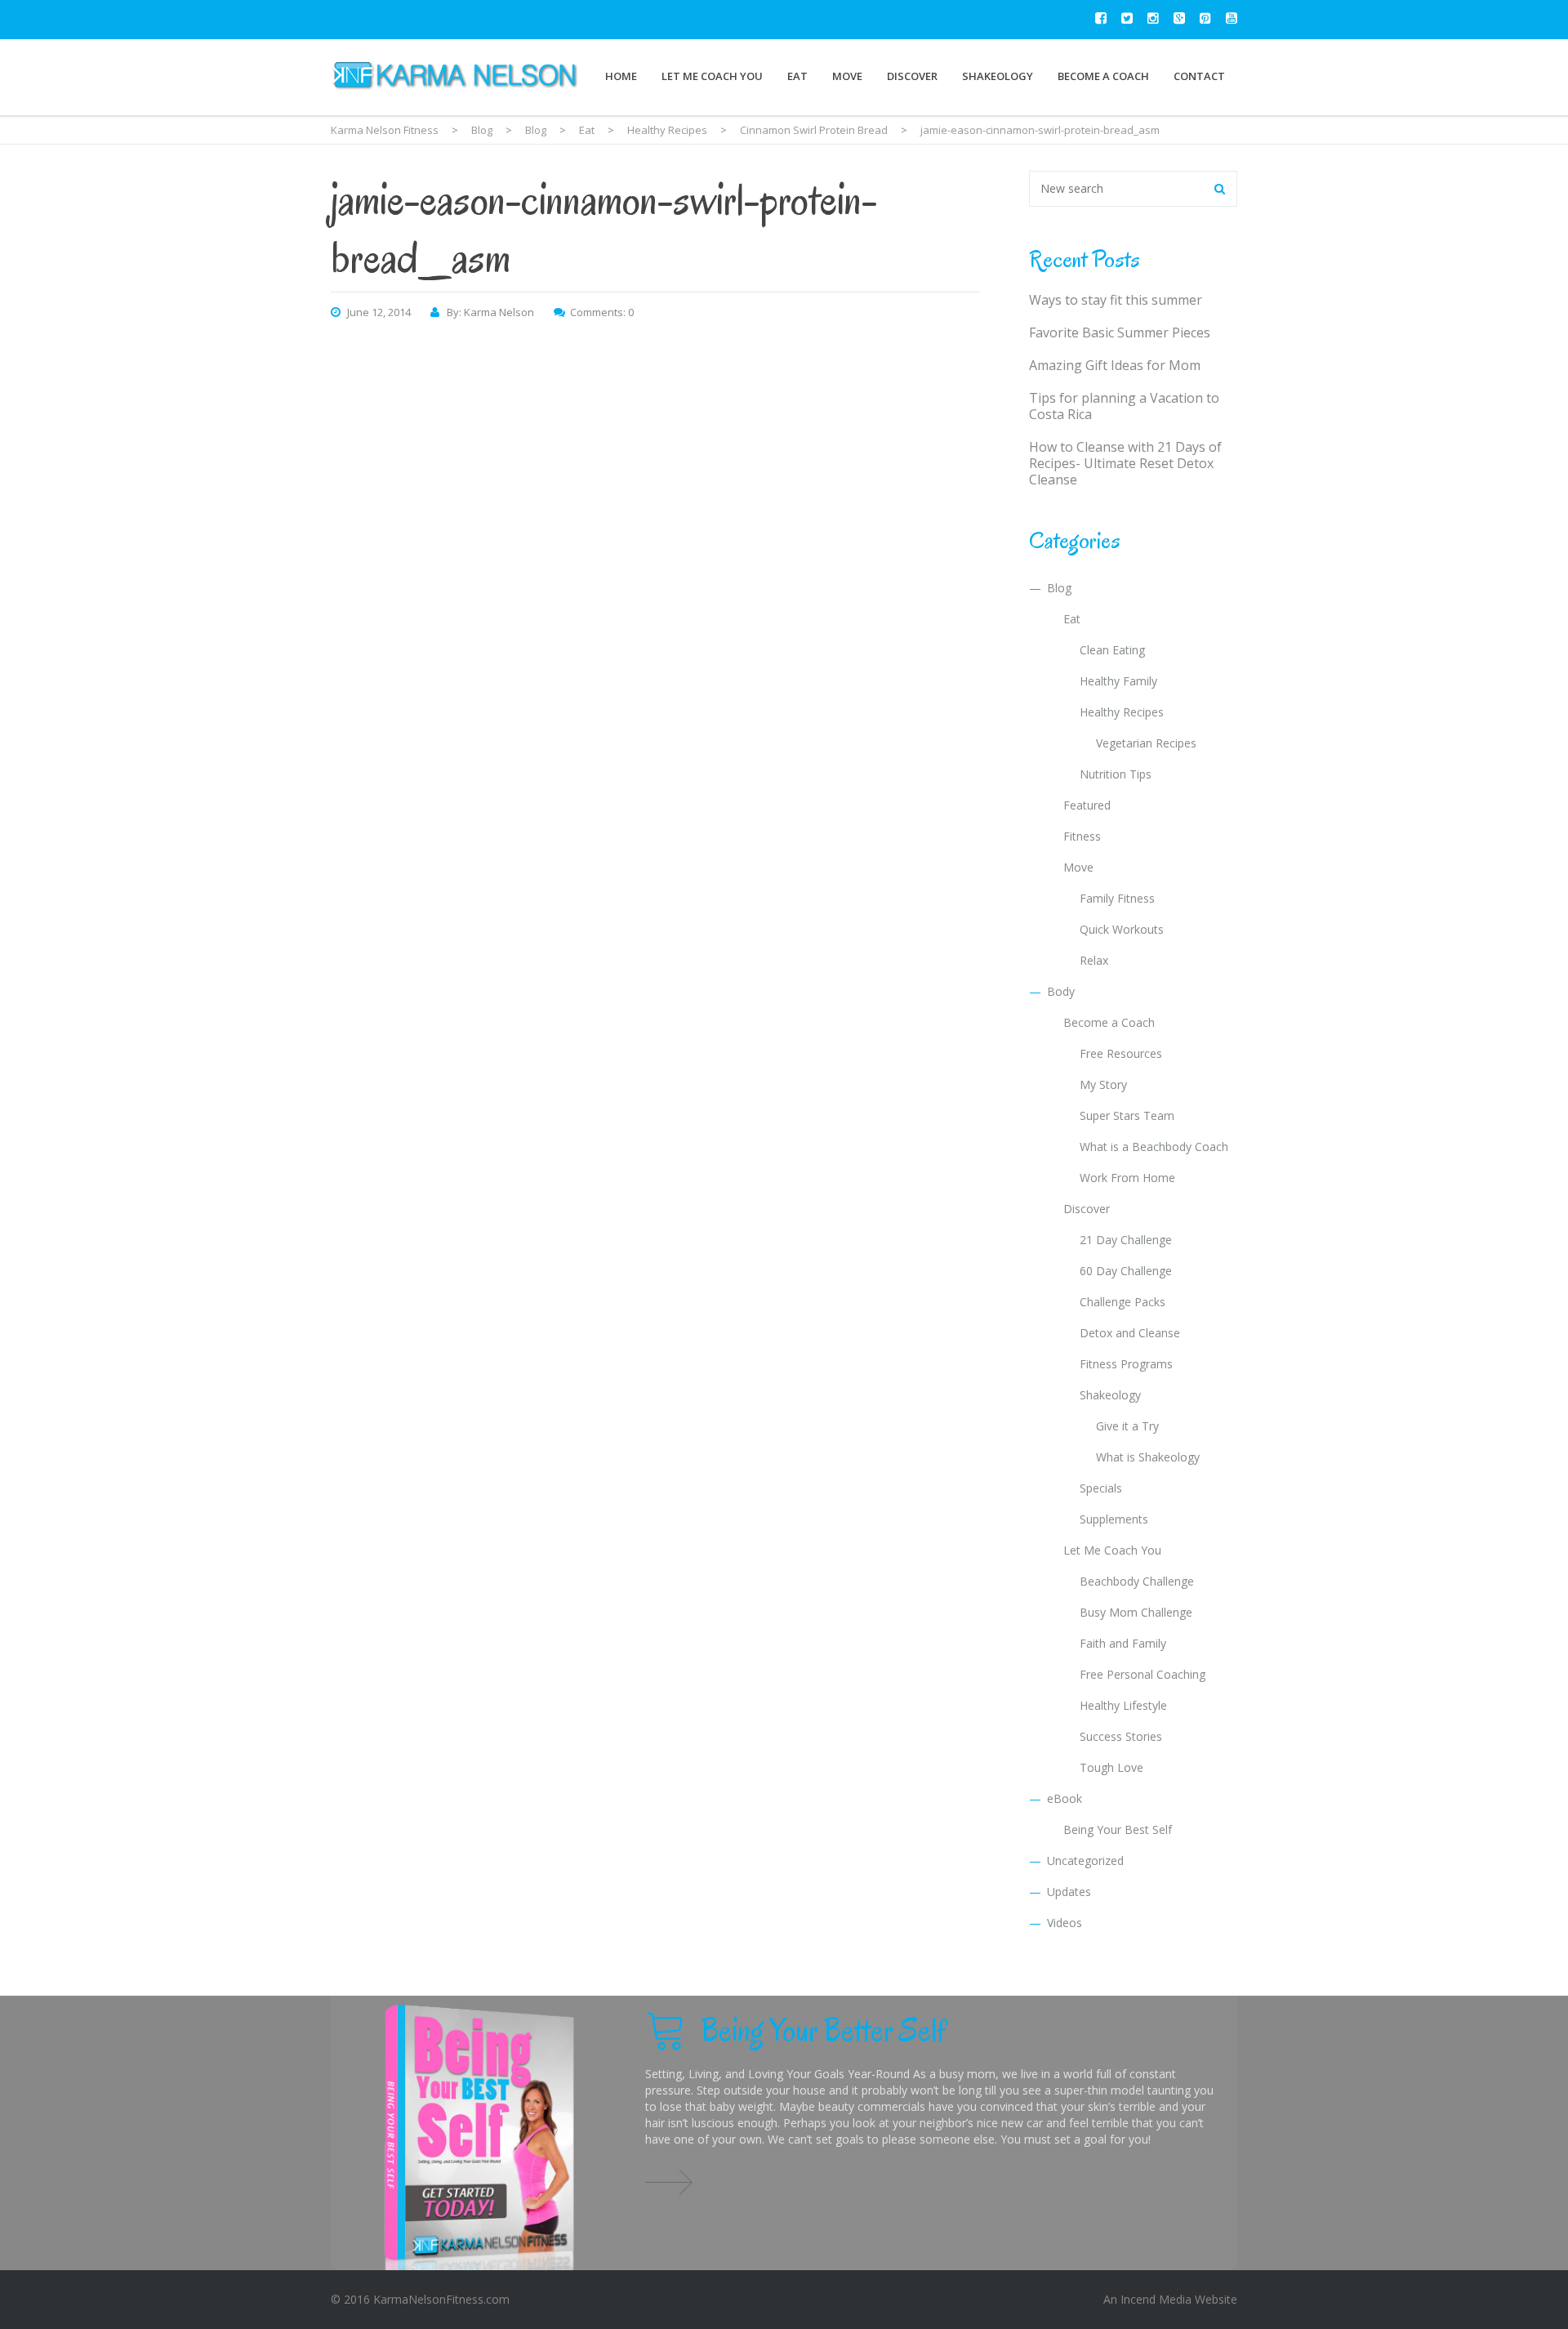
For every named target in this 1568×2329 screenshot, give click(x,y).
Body (1061, 991)
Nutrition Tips (1116, 774)
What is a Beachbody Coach (1154, 1147)
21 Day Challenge (1126, 1240)
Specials (1101, 1488)
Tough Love (1111, 1767)
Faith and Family (1123, 1643)
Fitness (1082, 836)
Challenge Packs (1123, 1302)
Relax (1094, 960)
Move (847, 76)
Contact (1199, 76)
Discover (912, 76)
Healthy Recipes (1122, 712)
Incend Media (1156, 2299)
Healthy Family (1118, 681)
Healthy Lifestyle (1123, 1705)
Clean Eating (1112, 650)
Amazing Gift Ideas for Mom (1115, 365)
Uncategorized (1085, 1861)
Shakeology (998, 76)
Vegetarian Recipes (1146, 743)
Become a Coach (1103, 76)
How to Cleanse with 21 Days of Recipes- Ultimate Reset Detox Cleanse (1125, 463)
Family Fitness (1117, 898)
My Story (1103, 1084)
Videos (1065, 1923)
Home (621, 76)
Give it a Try (1127, 1426)
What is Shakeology (1148, 1457)
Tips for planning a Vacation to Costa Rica (1124, 406)
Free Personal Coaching (1143, 1674)
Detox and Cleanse (1130, 1333)
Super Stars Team (1127, 1115)
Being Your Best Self (1118, 1829)
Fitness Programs (1126, 1364)
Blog (1059, 588)
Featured (1087, 805)
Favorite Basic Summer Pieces (1120, 332)
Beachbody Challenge (1137, 1581)
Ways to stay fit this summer (1116, 300)
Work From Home (1127, 1178)
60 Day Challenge (1126, 1271)
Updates (1069, 1892)
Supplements (1114, 1519)
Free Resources (1121, 1053)
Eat (797, 76)
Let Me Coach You (712, 76)
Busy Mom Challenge (1136, 1612)
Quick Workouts (1122, 929)
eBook (1065, 1798)
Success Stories (1121, 1736)
